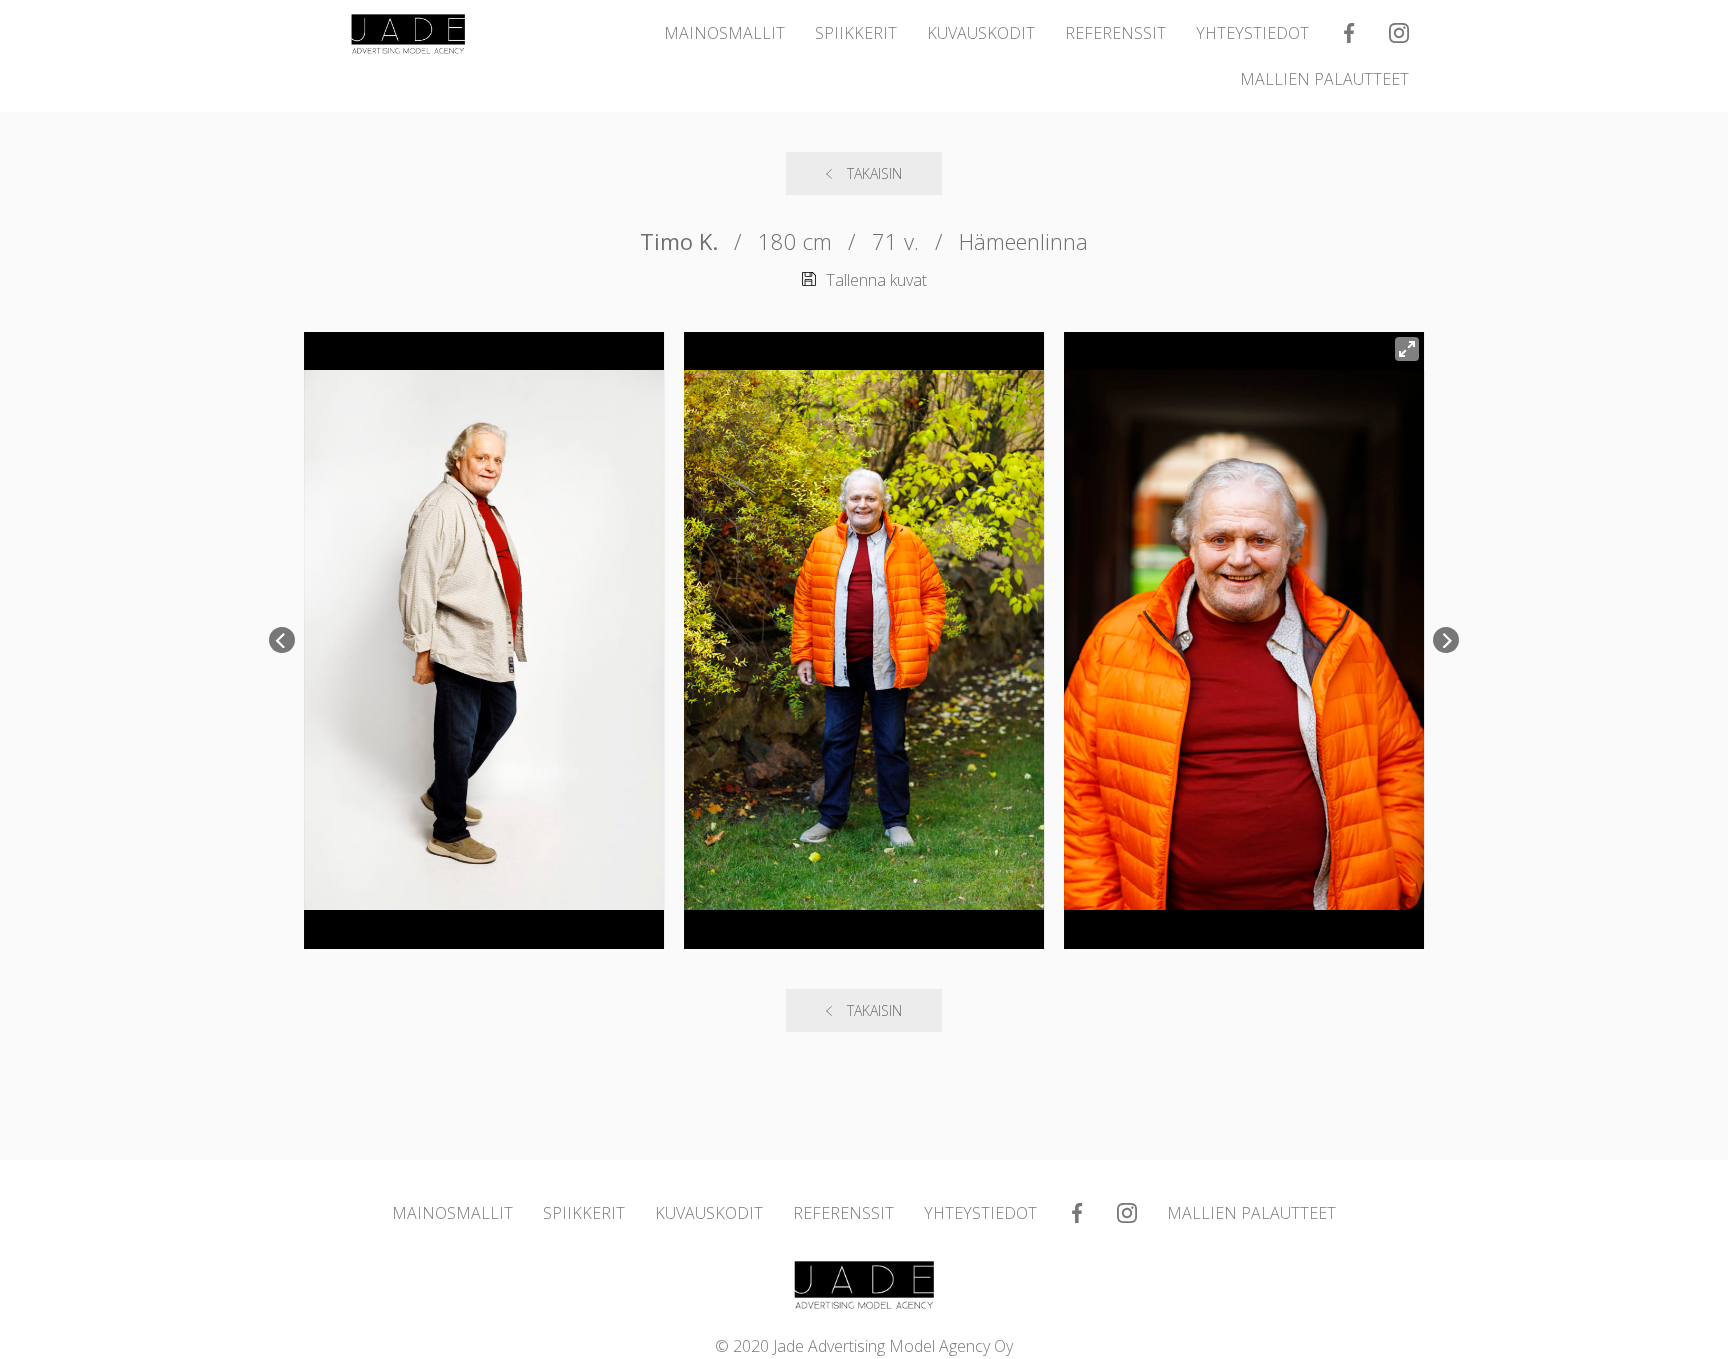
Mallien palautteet (1324, 79)
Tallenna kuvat (876, 280)
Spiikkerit (856, 33)
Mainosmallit (724, 33)
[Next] (1446, 640)
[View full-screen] (1407, 349)
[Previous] (282, 640)
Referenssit (1115, 33)
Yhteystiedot (1252, 33)
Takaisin (874, 173)
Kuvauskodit (981, 33)
